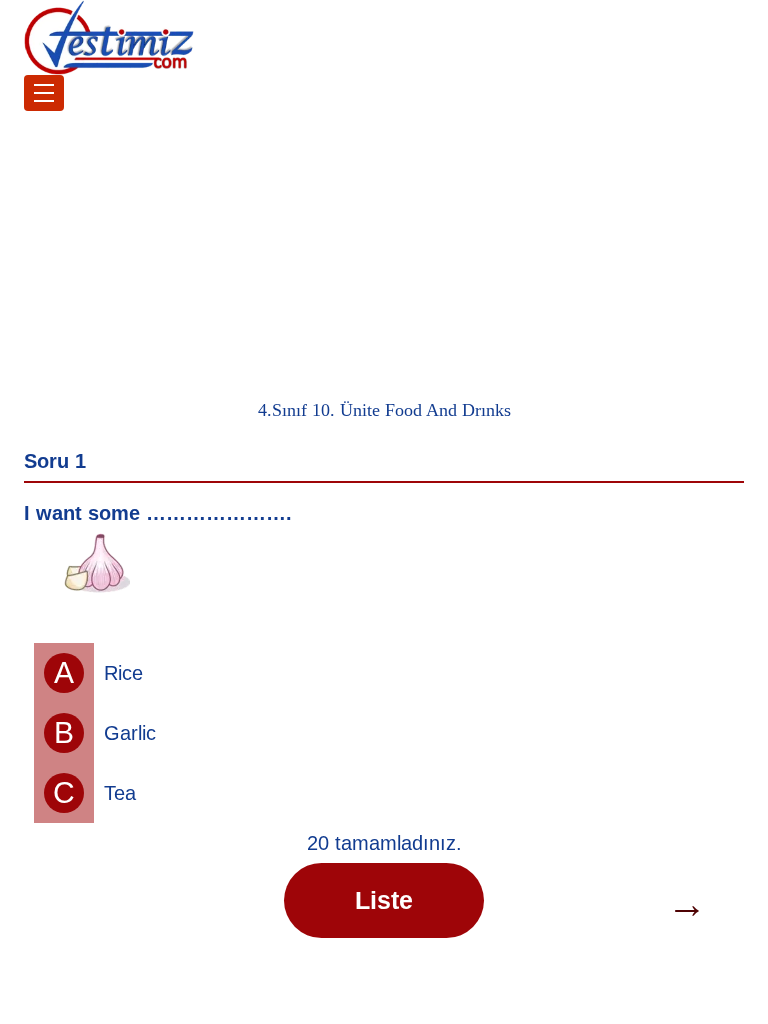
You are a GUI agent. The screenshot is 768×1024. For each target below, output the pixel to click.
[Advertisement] (384, 251)
